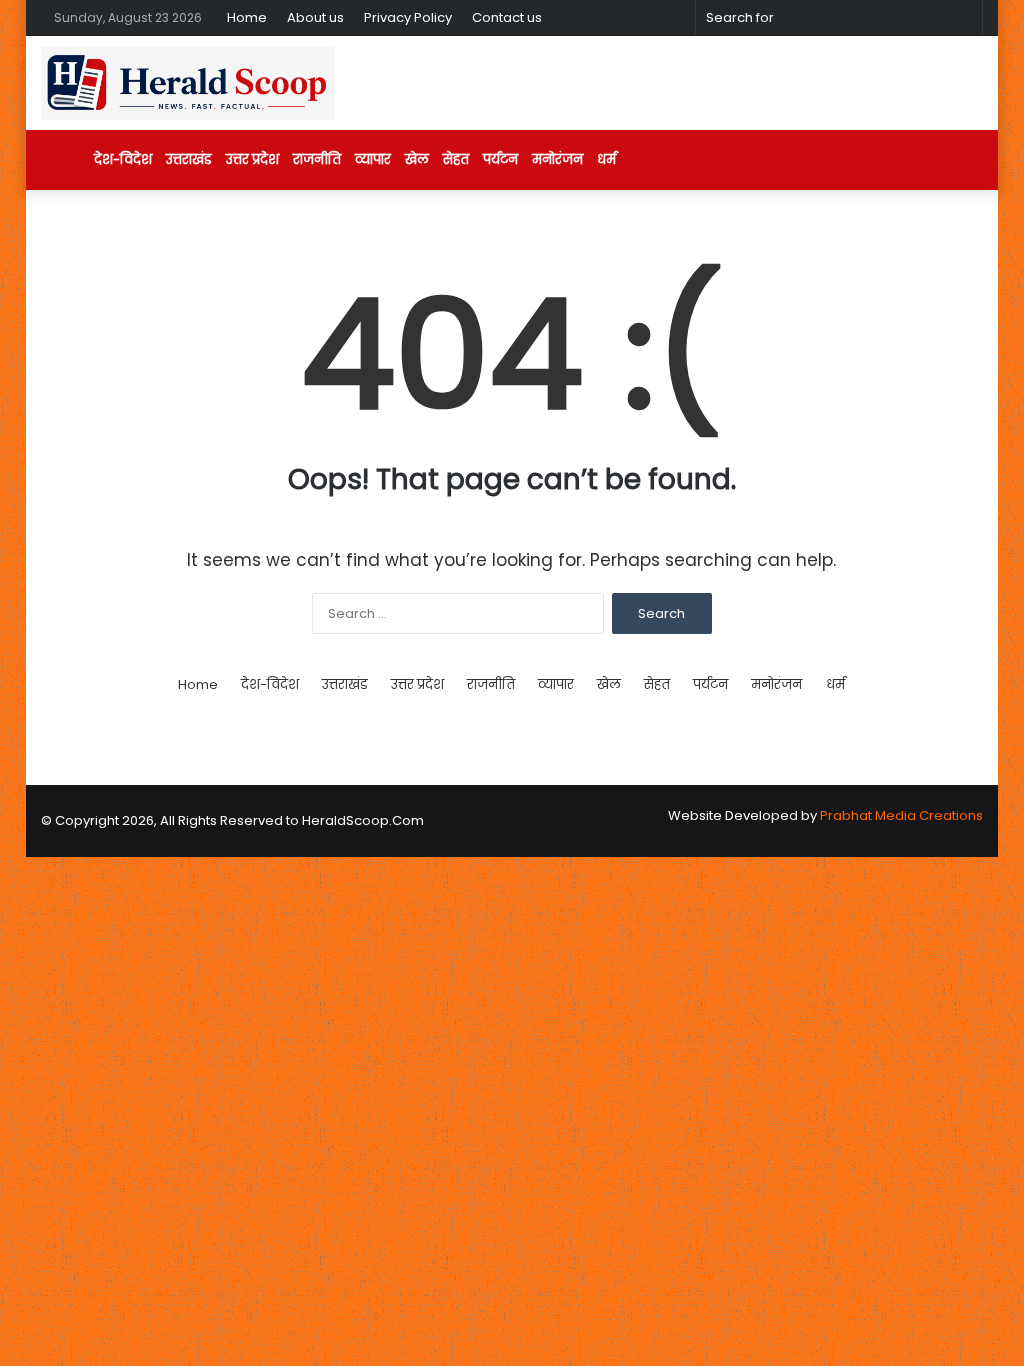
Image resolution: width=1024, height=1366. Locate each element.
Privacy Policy (408, 17)
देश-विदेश (123, 159)
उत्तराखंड (189, 159)
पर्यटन (500, 159)
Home (247, 17)
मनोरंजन (557, 159)
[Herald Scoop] (188, 83)
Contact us (507, 17)
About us (315, 17)
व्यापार (373, 159)
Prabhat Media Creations (901, 815)
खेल (417, 159)
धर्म (606, 159)
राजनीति (317, 159)
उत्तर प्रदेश (252, 159)
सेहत (456, 159)
